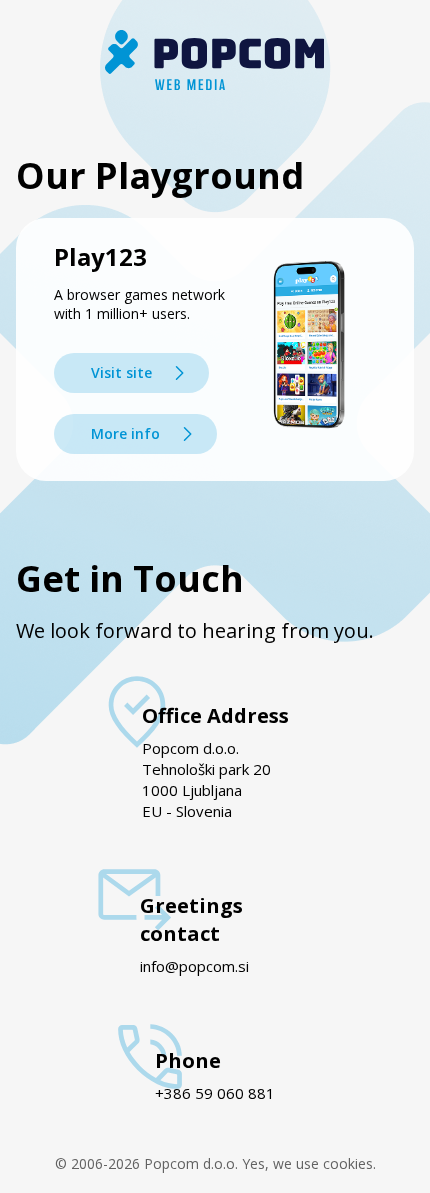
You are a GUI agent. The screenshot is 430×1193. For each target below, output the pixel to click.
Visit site (121, 372)
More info (125, 433)
